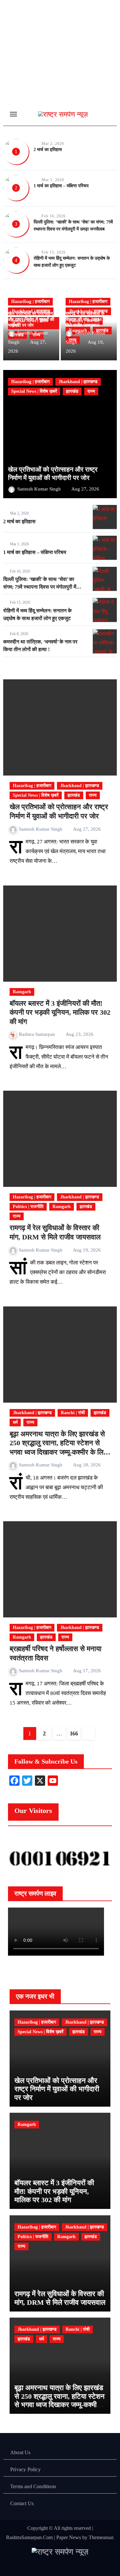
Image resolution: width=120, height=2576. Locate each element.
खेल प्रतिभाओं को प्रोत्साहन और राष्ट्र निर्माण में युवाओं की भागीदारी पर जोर (31, 319)
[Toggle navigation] (13, 114)
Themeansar (101, 2537)
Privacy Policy (25, 2469)
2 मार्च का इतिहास (48, 150)
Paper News (69, 2537)
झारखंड (72, 391)
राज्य (91, 391)
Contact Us (22, 2503)
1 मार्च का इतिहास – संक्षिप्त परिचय (61, 186)
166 (74, 1733)
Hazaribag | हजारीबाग (30, 302)
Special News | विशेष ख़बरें (34, 391)
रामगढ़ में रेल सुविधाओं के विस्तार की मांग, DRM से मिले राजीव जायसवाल (86, 319)
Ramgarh (22, 992)
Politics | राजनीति (28, 1207)
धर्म (15, 1422)
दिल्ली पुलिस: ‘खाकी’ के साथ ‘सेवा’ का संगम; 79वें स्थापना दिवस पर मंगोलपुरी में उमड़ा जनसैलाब (40, 587)
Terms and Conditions (33, 2486)
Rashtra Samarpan (38, 1034)
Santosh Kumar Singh (40, 489)
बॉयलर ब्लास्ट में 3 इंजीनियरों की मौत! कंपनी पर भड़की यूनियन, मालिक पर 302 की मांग (60, 1012)
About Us (20, 2452)
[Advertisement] (60, 69)
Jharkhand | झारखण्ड (78, 382)
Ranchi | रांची (73, 1413)
